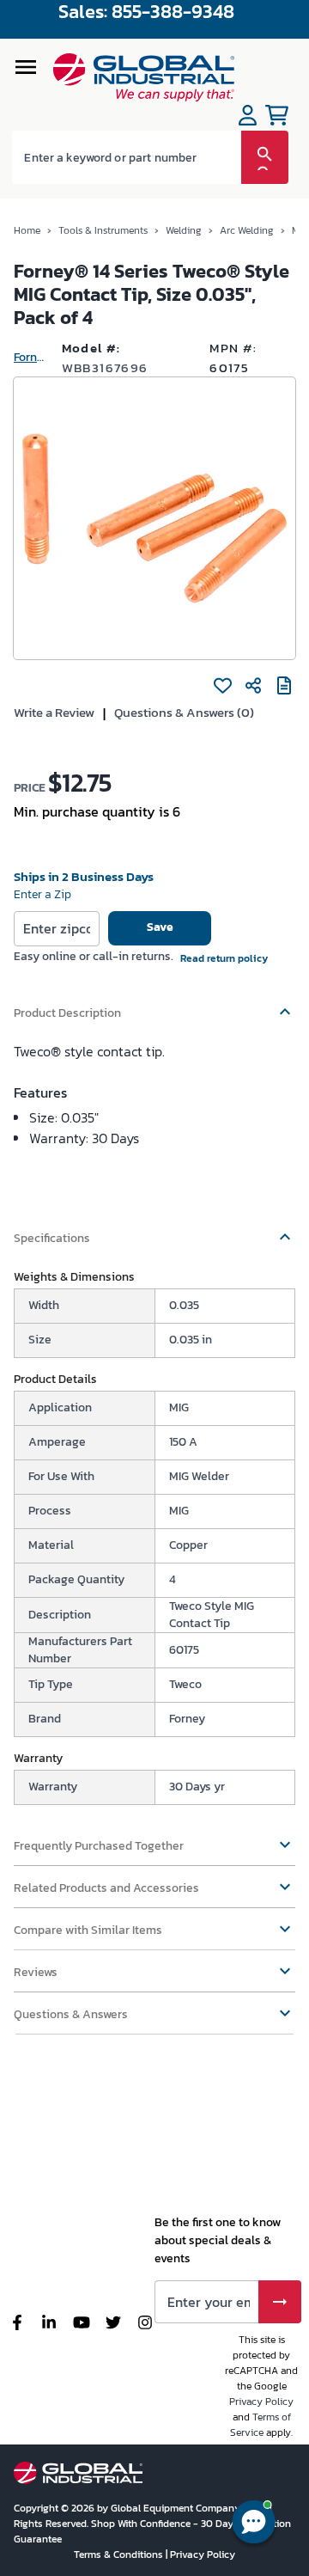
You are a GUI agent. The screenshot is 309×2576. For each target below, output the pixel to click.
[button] (154, 1005)
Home (27, 230)
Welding (184, 230)
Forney (31, 357)
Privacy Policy (261, 2402)
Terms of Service (261, 2425)
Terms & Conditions (120, 2555)
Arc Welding (247, 230)
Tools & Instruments (103, 230)
